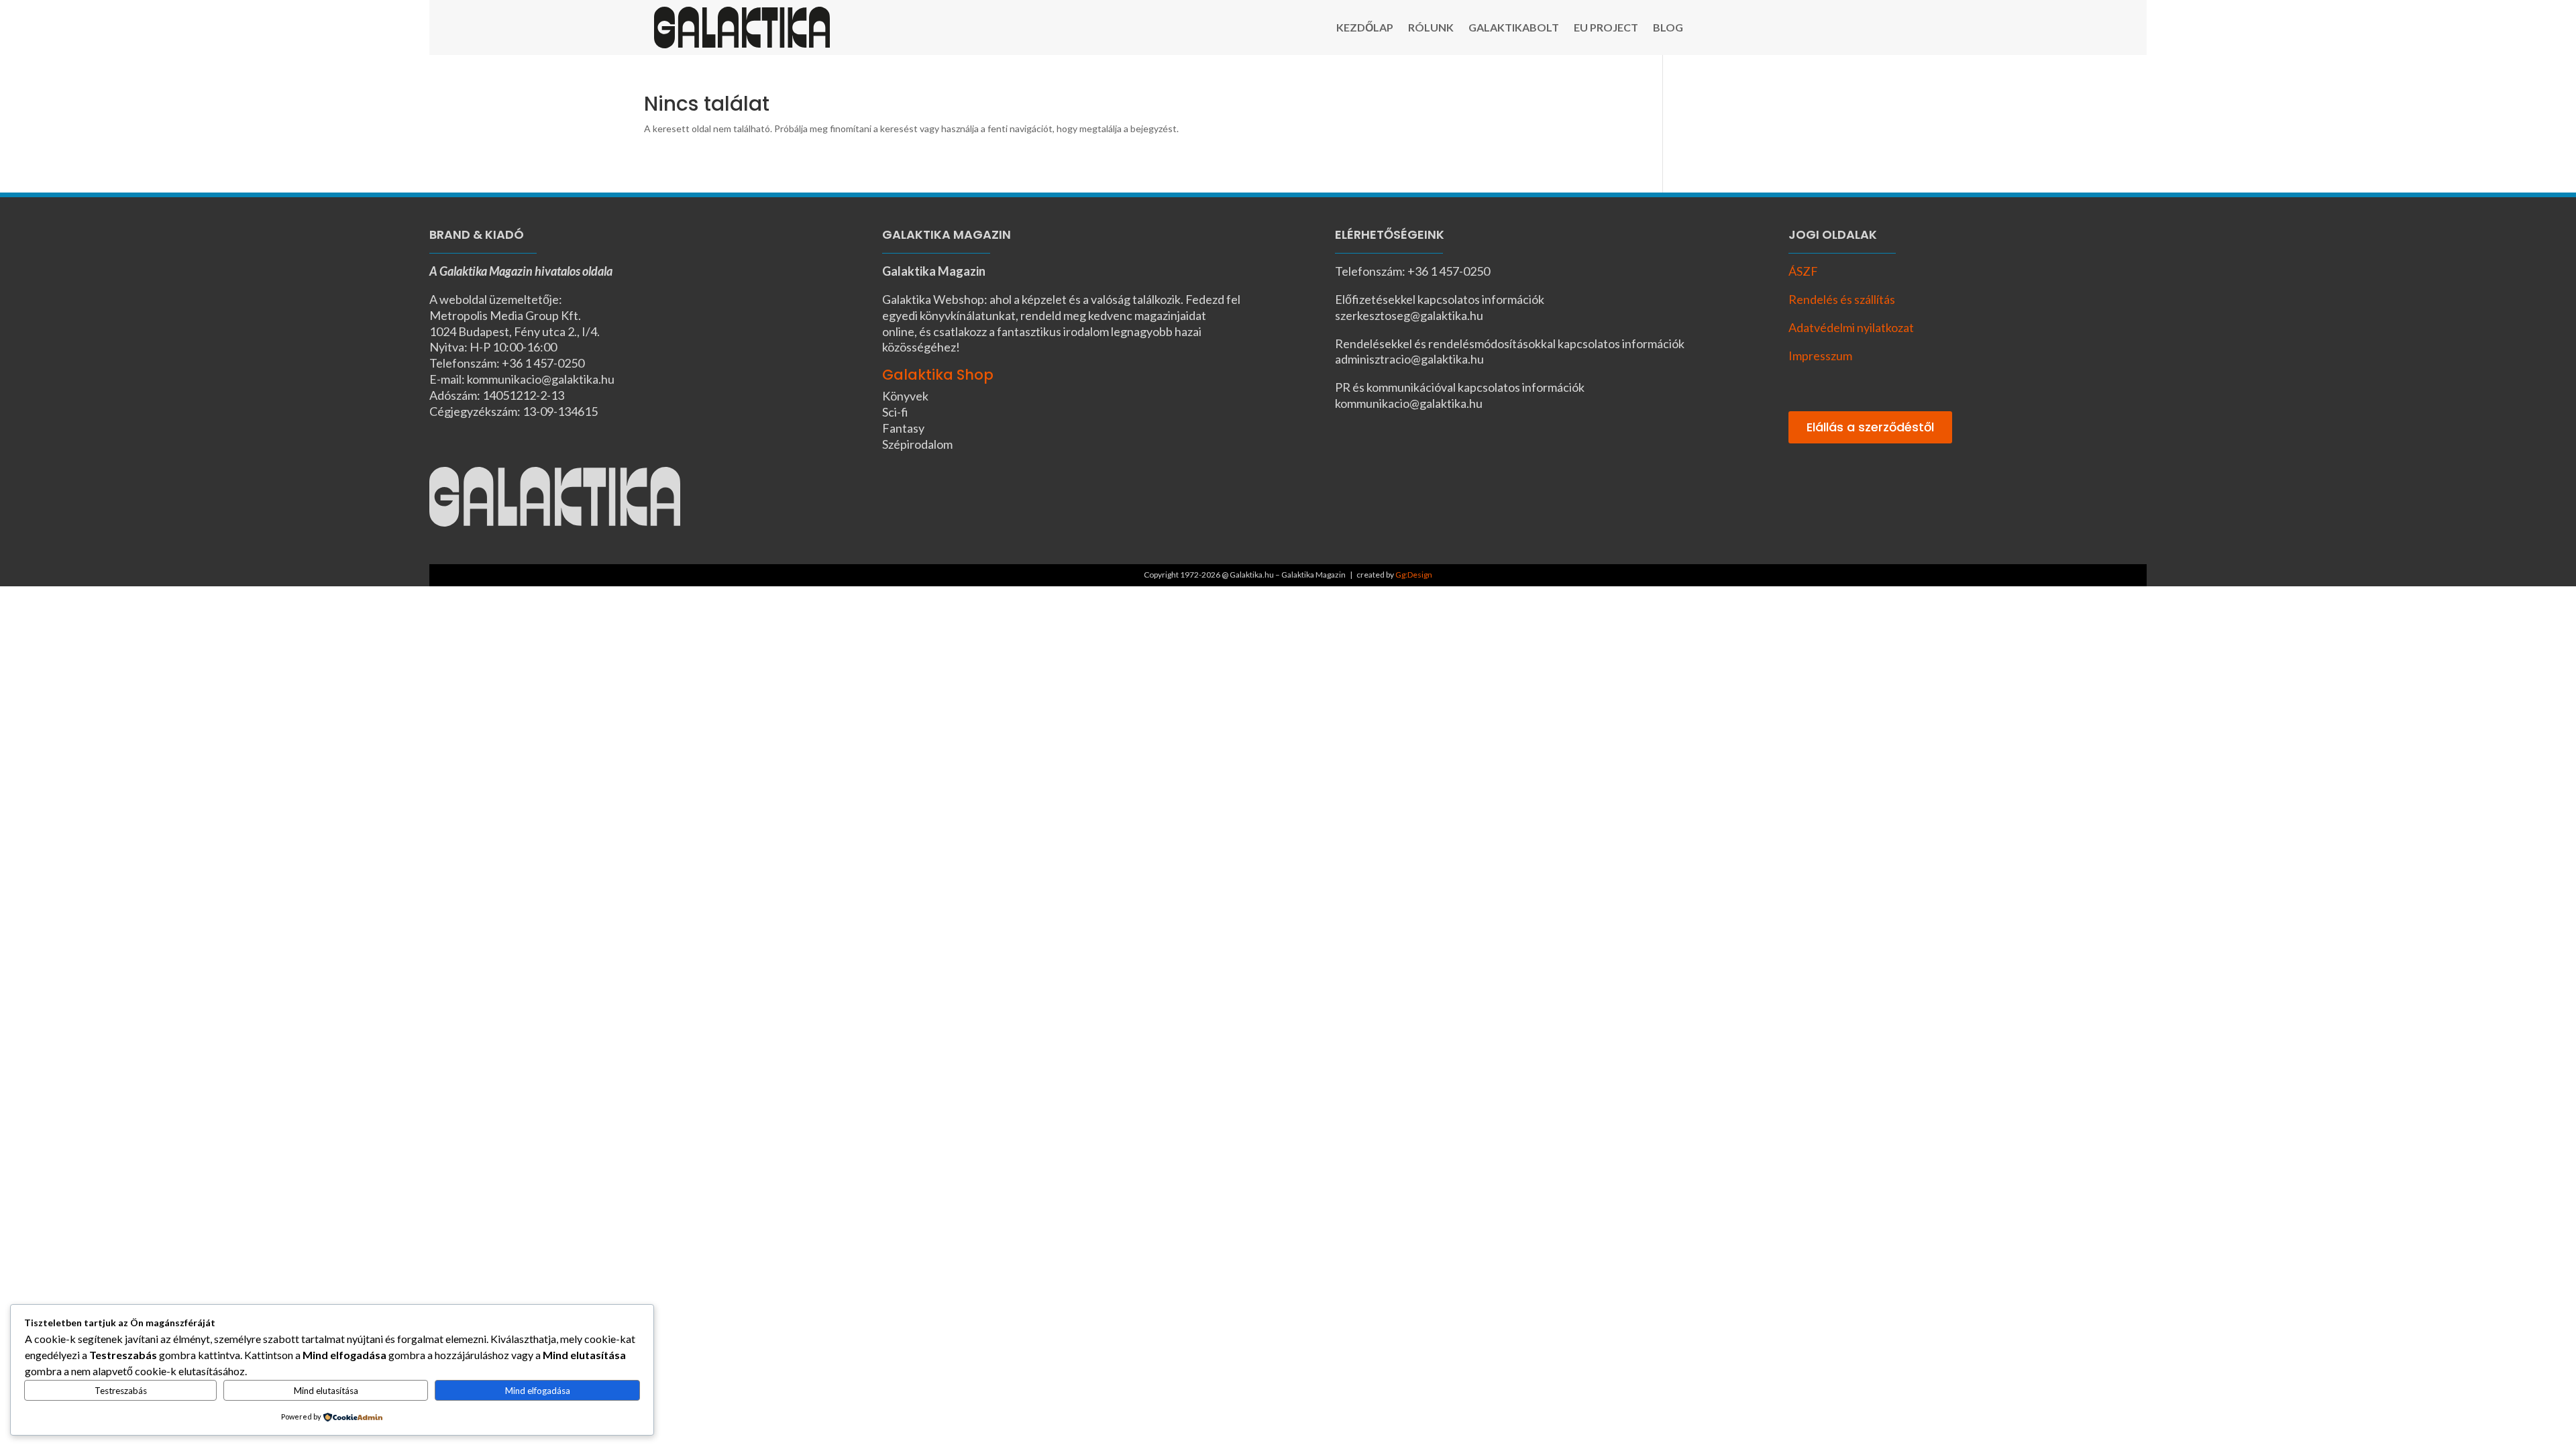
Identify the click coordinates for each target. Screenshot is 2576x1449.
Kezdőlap (1365, 28)
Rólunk (1431, 28)
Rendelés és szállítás (1842, 299)
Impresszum (1820, 356)
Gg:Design (1414, 575)
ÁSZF (1803, 271)
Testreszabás (121, 1391)
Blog (1668, 28)
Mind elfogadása (538, 1391)
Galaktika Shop (938, 375)
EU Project (1606, 28)
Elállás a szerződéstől (1870, 427)
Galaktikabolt (1514, 28)
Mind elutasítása (326, 1391)
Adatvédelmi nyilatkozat (1851, 327)
